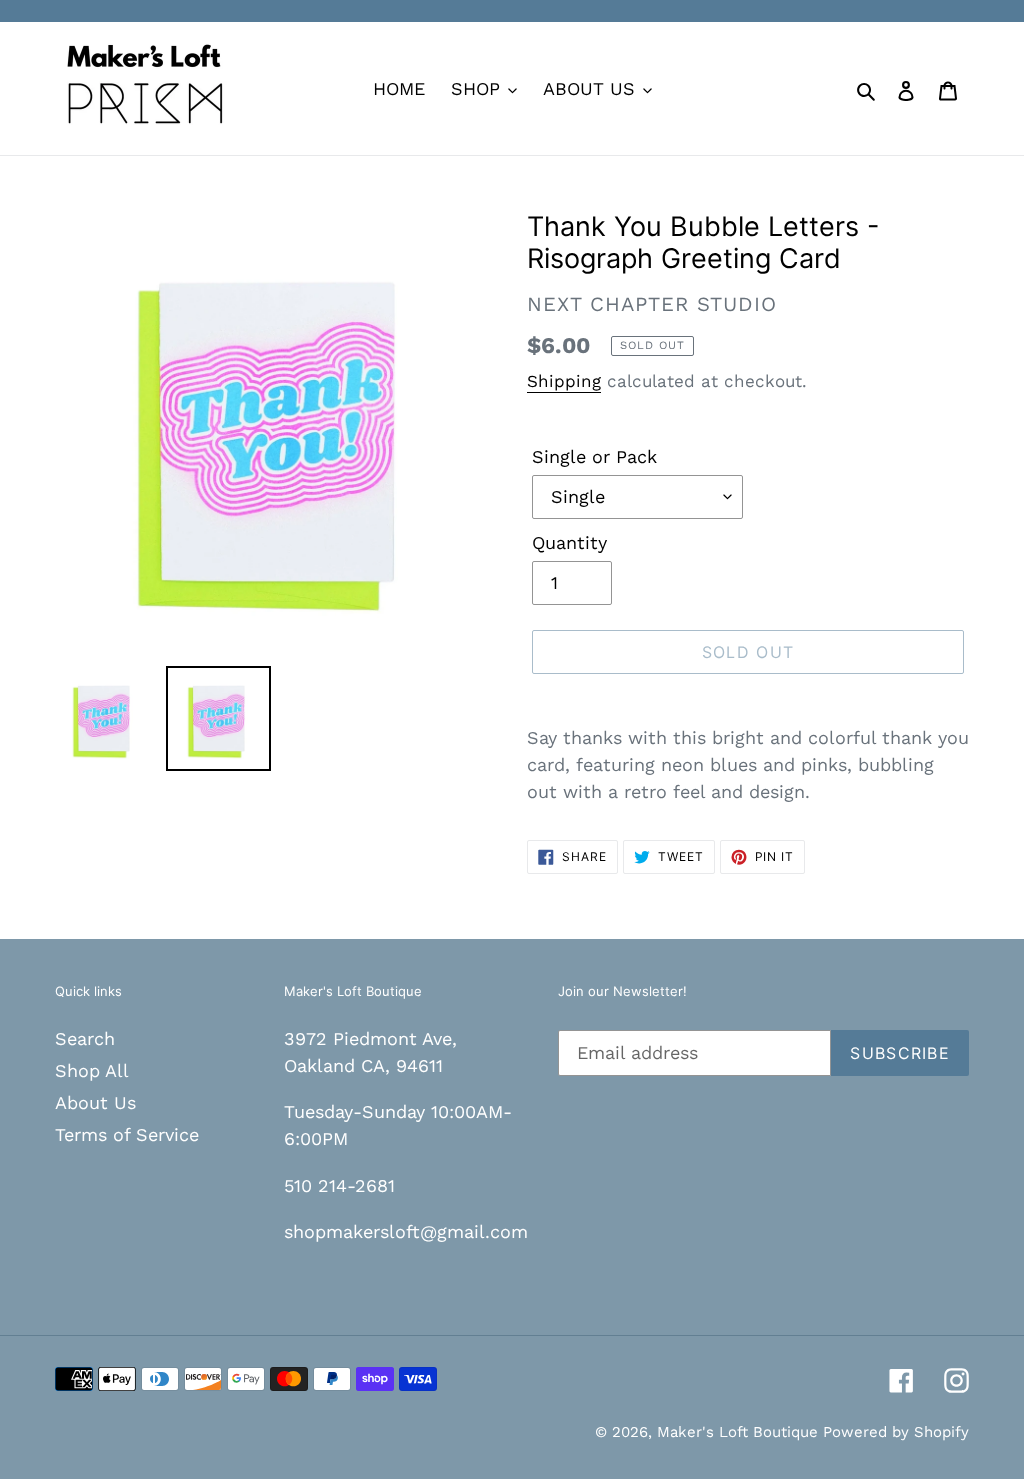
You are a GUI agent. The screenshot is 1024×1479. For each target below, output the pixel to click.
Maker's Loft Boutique (740, 1432)
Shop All (92, 1070)
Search (85, 1038)
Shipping (564, 381)
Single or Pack (594, 456)
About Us (95, 1102)
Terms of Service (127, 1134)
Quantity (569, 542)
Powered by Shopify (896, 1432)
